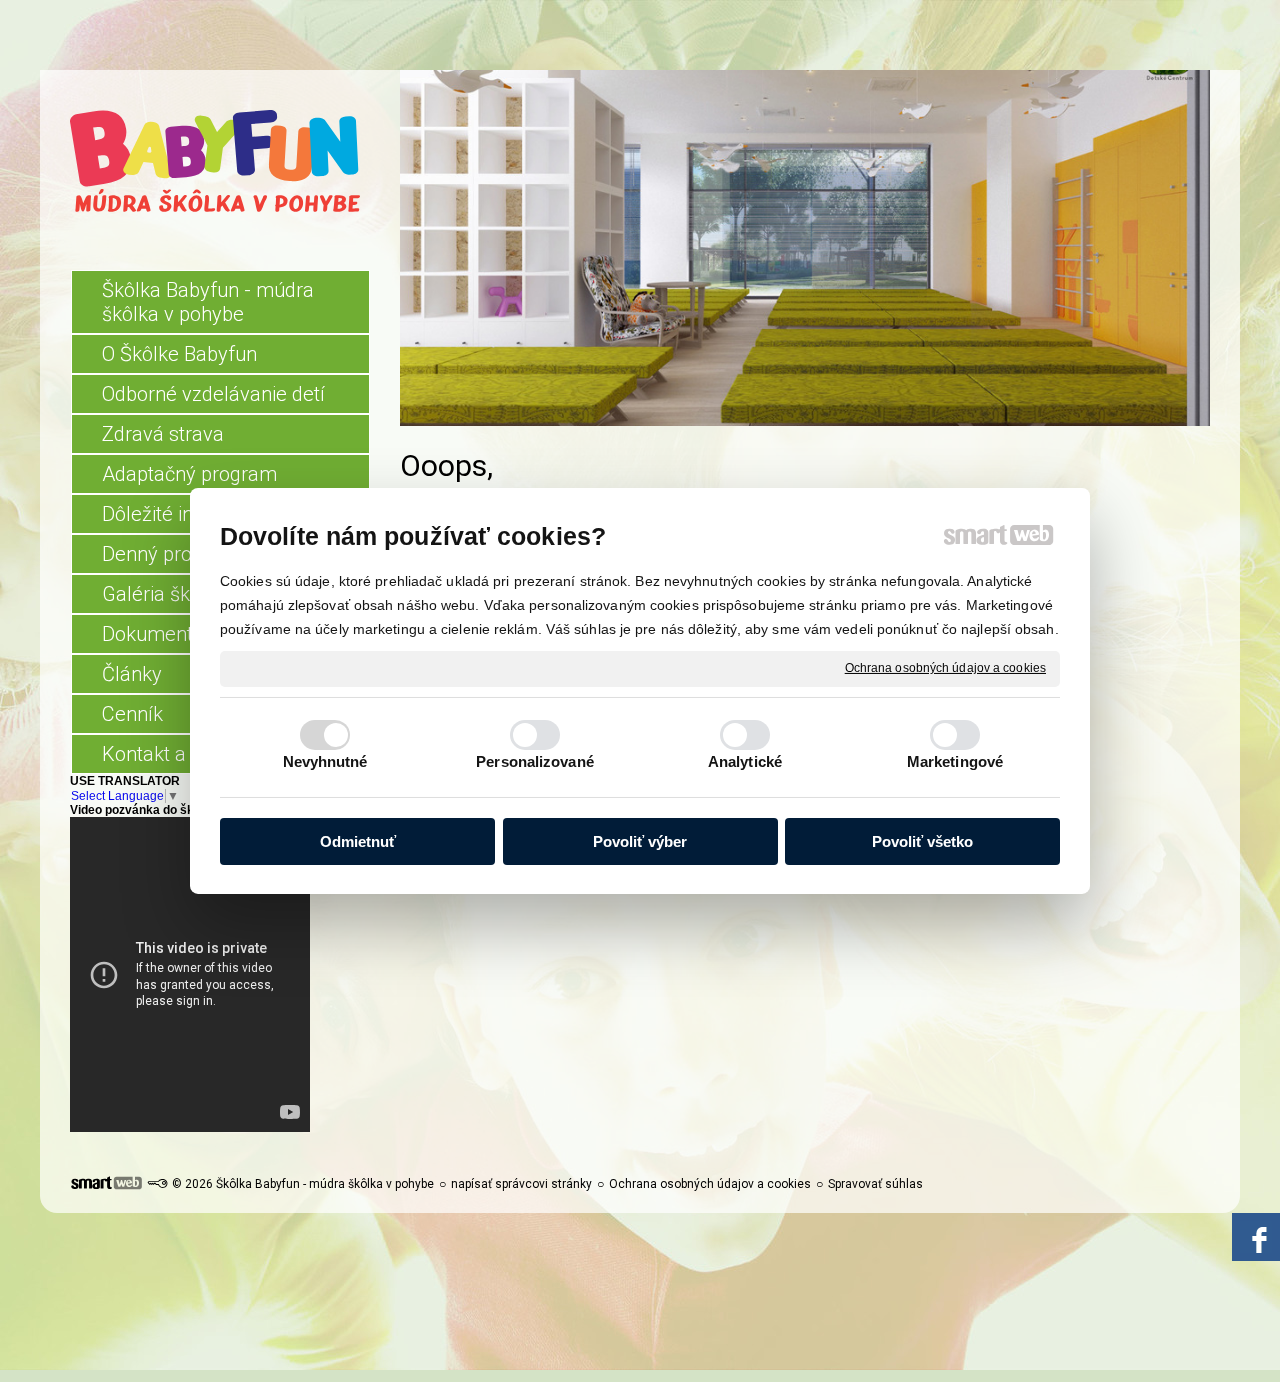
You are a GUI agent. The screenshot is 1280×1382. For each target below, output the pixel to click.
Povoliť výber (640, 841)
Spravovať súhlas (875, 1184)
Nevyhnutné (325, 761)
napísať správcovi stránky (521, 1184)
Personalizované (535, 761)
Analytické (745, 761)
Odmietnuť (358, 841)
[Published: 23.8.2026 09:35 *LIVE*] (157, 1184)
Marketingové (955, 761)
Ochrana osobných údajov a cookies (945, 668)
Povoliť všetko (922, 841)
